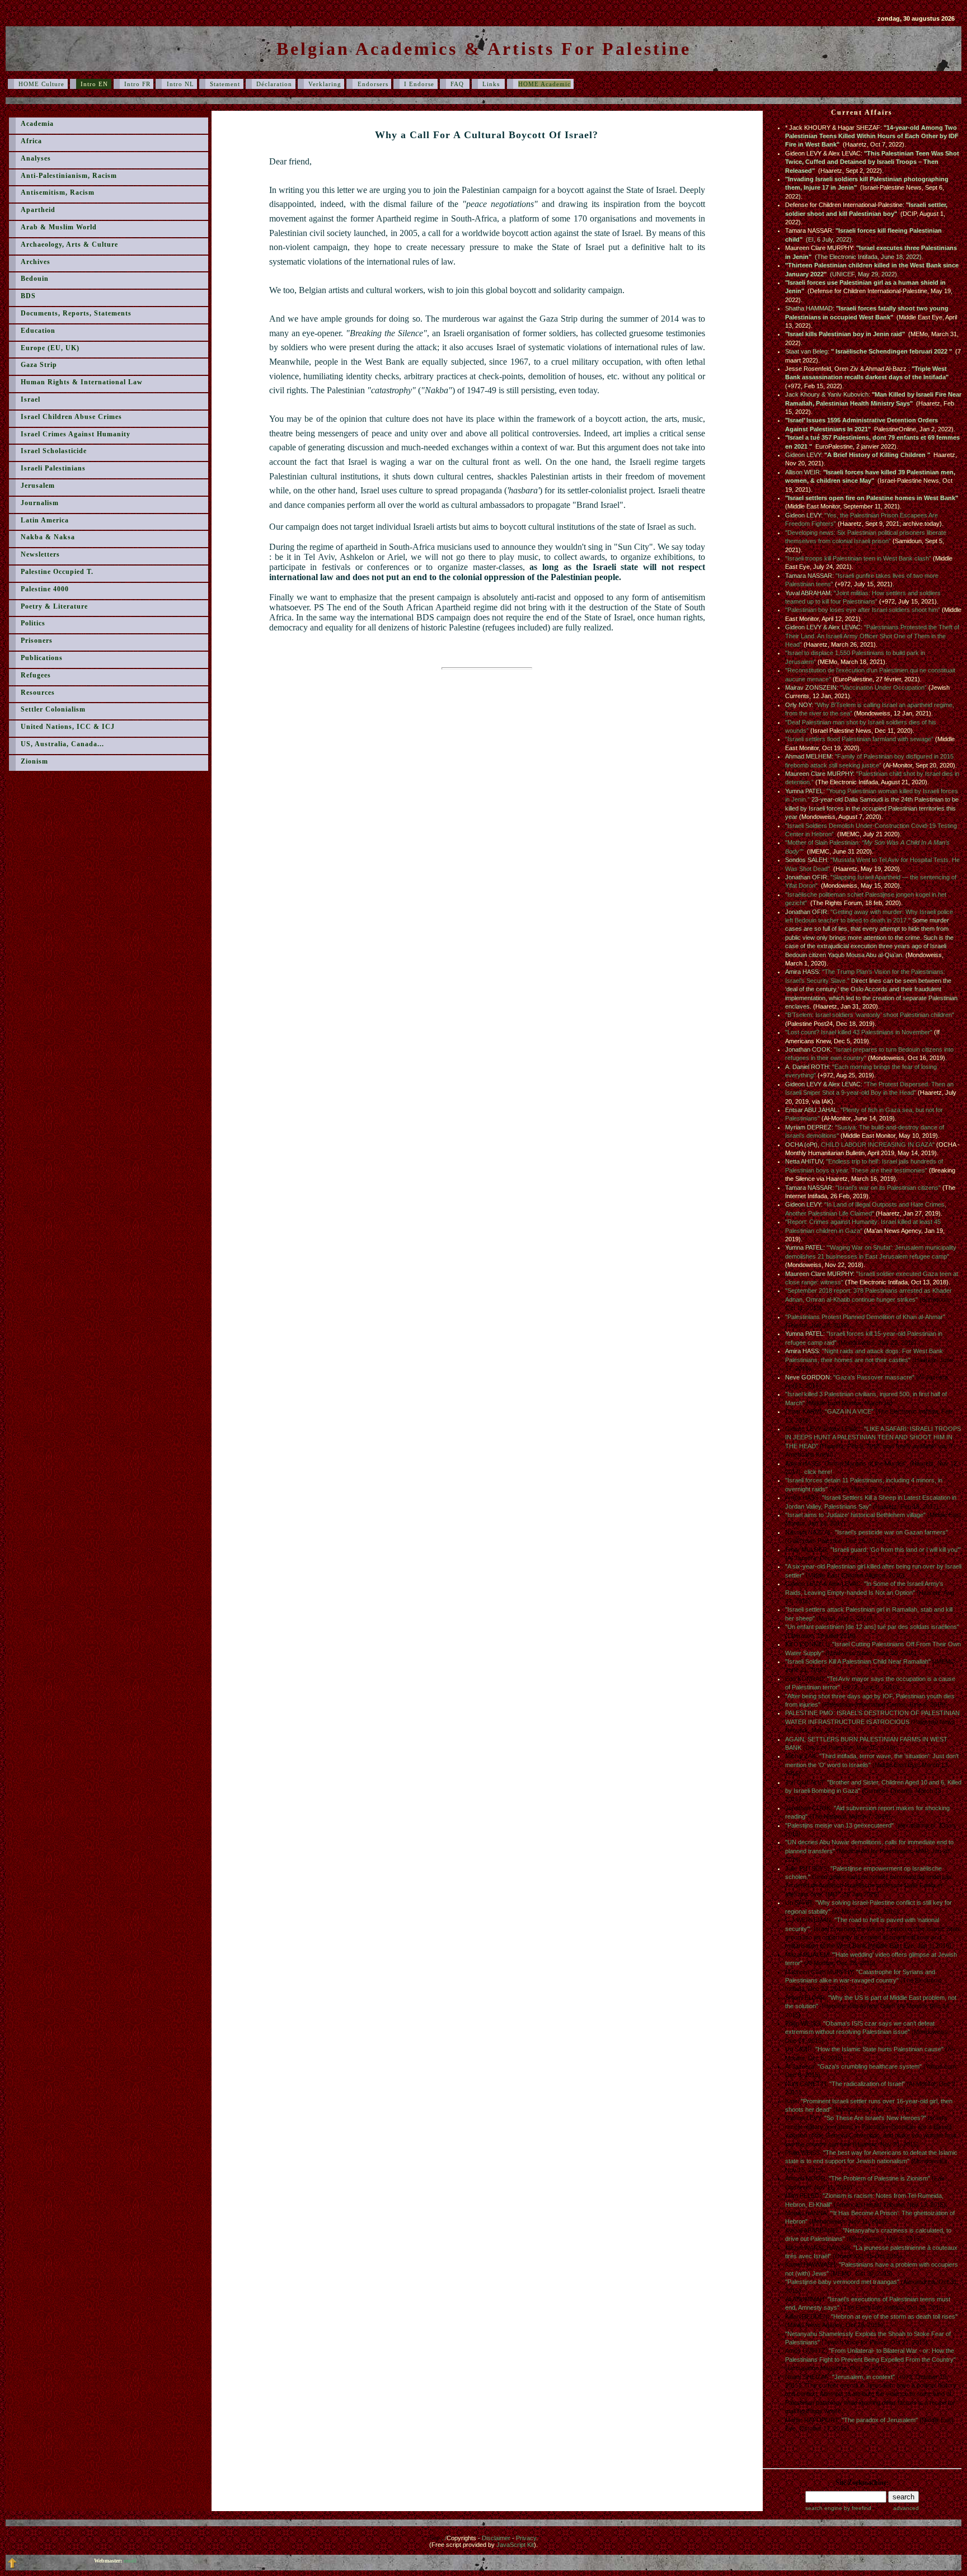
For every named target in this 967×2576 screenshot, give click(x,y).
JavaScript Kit (515, 2545)
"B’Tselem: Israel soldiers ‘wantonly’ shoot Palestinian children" (870, 1015)
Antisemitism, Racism (58, 192)
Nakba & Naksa (48, 537)
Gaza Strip (39, 365)
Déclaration (274, 84)
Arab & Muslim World (59, 227)
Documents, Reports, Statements (76, 313)
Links (492, 84)
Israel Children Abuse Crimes (71, 417)
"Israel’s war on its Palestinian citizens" (888, 1188)
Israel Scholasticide (54, 451)
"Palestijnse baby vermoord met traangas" (842, 2282)
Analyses (36, 158)
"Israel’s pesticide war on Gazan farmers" (891, 1532)
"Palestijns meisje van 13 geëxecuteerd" (839, 1825)
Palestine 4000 (45, 589)
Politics (33, 623)
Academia (37, 124)
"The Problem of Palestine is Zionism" (879, 2178)
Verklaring (325, 84)
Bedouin (35, 279)
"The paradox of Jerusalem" (880, 2420)
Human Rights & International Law (82, 382)
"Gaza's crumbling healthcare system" (870, 2066)
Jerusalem (38, 486)
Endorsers (373, 84)
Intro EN (94, 84)
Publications (42, 658)
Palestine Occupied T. (57, 572)
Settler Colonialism (53, 709)
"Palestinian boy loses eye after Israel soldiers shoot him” (863, 610)
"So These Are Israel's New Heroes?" (875, 2118)
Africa (31, 141)
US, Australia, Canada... (62, 744)
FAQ (458, 84)
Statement (225, 84)
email (130, 2561)
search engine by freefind (838, 2508)
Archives (36, 262)
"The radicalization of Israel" (867, 2084)
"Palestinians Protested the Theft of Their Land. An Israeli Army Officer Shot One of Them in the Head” (872, 636)
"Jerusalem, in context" (863, 2377)
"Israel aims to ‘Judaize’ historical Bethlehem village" (855, 1515)
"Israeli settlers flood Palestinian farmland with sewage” (859, 739)
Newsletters (40, 554)
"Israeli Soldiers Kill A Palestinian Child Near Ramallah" (858, 1661)
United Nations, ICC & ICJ (68, 727)
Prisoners (37, 641)
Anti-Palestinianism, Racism (69, 176)
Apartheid (38, 210)
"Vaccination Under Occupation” (883, 687)
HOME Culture (41, 84)
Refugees (36, 675)
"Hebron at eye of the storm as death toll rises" (894, 2316)
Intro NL (180, 84)
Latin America (45, 520)
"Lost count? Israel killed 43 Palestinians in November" (859, 1032)
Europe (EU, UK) (50, 348)
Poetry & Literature (54, 606)
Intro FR (137, 84)
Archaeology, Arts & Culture (69, 244)
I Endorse (419, 84)
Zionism (34, 761)
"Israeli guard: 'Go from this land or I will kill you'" (896, 1550)
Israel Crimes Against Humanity (76, 434)
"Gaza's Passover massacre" (874, 1377)
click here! (818, 1472)
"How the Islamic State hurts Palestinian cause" (879, 2049)
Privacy (526, 2538)
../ (459, 2538)
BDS (28, 296)
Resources (38, 693)
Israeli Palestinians (53, 468)
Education (38, 331)
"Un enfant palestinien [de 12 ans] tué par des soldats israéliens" (872, 1627)
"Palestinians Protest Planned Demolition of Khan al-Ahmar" (865, 1317)
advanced (906, 2508)
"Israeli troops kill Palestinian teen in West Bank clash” (858, 558)
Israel (30, 399)
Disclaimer (496, 2538)
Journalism (40, 503)
